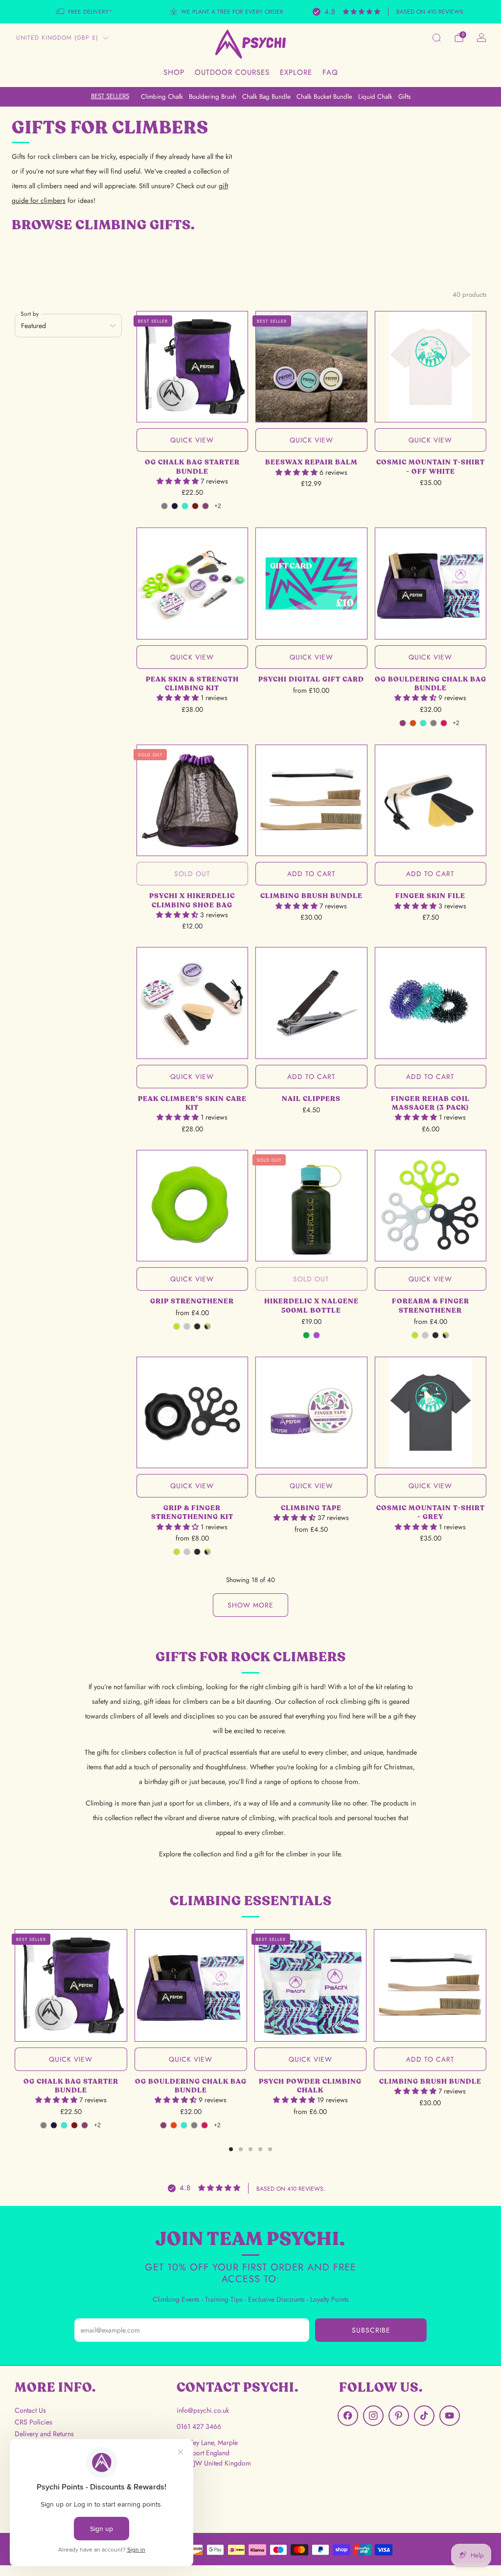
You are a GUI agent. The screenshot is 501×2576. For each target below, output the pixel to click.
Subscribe (371, 2330)
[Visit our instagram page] (373, 2416)
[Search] (436, 38)
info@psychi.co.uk (203, 2410)
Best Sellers (110, 96)
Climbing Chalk (162, 97)
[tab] (231, 2149)
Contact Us (30, 2410)
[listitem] (85, 12)
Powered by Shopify (419, 2570)
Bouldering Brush (213, 97)
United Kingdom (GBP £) (57, 38)
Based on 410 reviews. (431, 12)
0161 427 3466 (199, 2426)
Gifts (404, 97)
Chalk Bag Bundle (266, 97)
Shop (174, 72)
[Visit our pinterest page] (399, 2416)
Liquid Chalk (375, 97)
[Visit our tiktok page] (424, 2416)
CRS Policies (34, 2422)
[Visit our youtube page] (450, 2416)
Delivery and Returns (44, 2434)
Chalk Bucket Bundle (324, 97)
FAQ (330, 72)
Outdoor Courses (232, 72)
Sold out (192, 874)
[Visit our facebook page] (348, 2416)
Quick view (192, 440)
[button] (179, 481)
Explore (296, 72)
